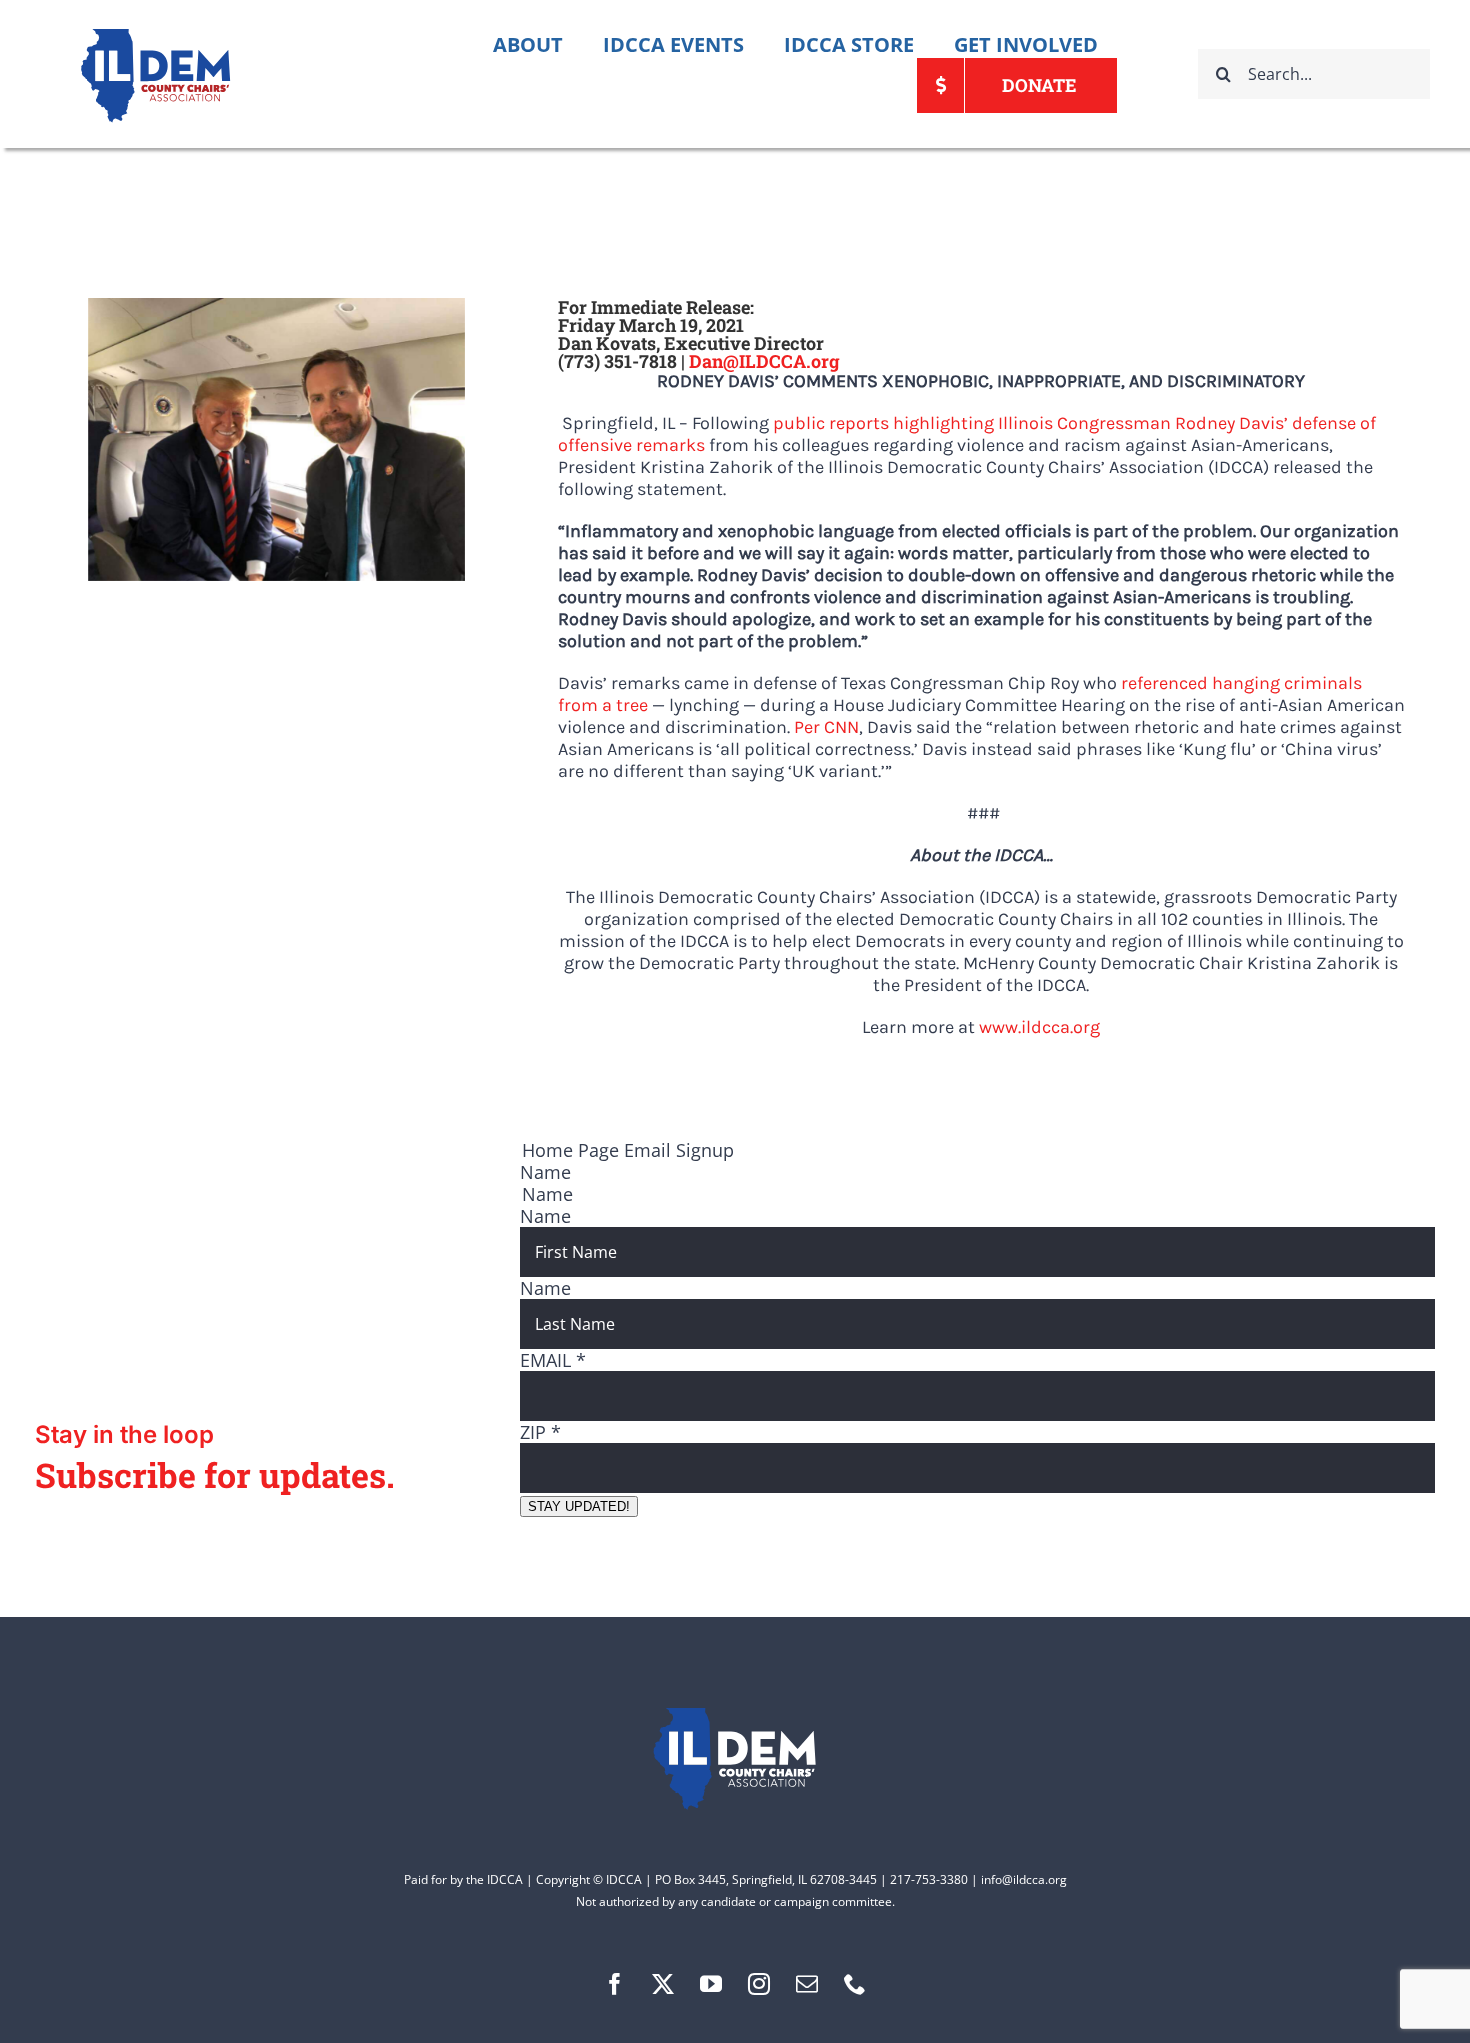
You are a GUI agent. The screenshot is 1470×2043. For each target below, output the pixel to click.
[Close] (1216, 814)
